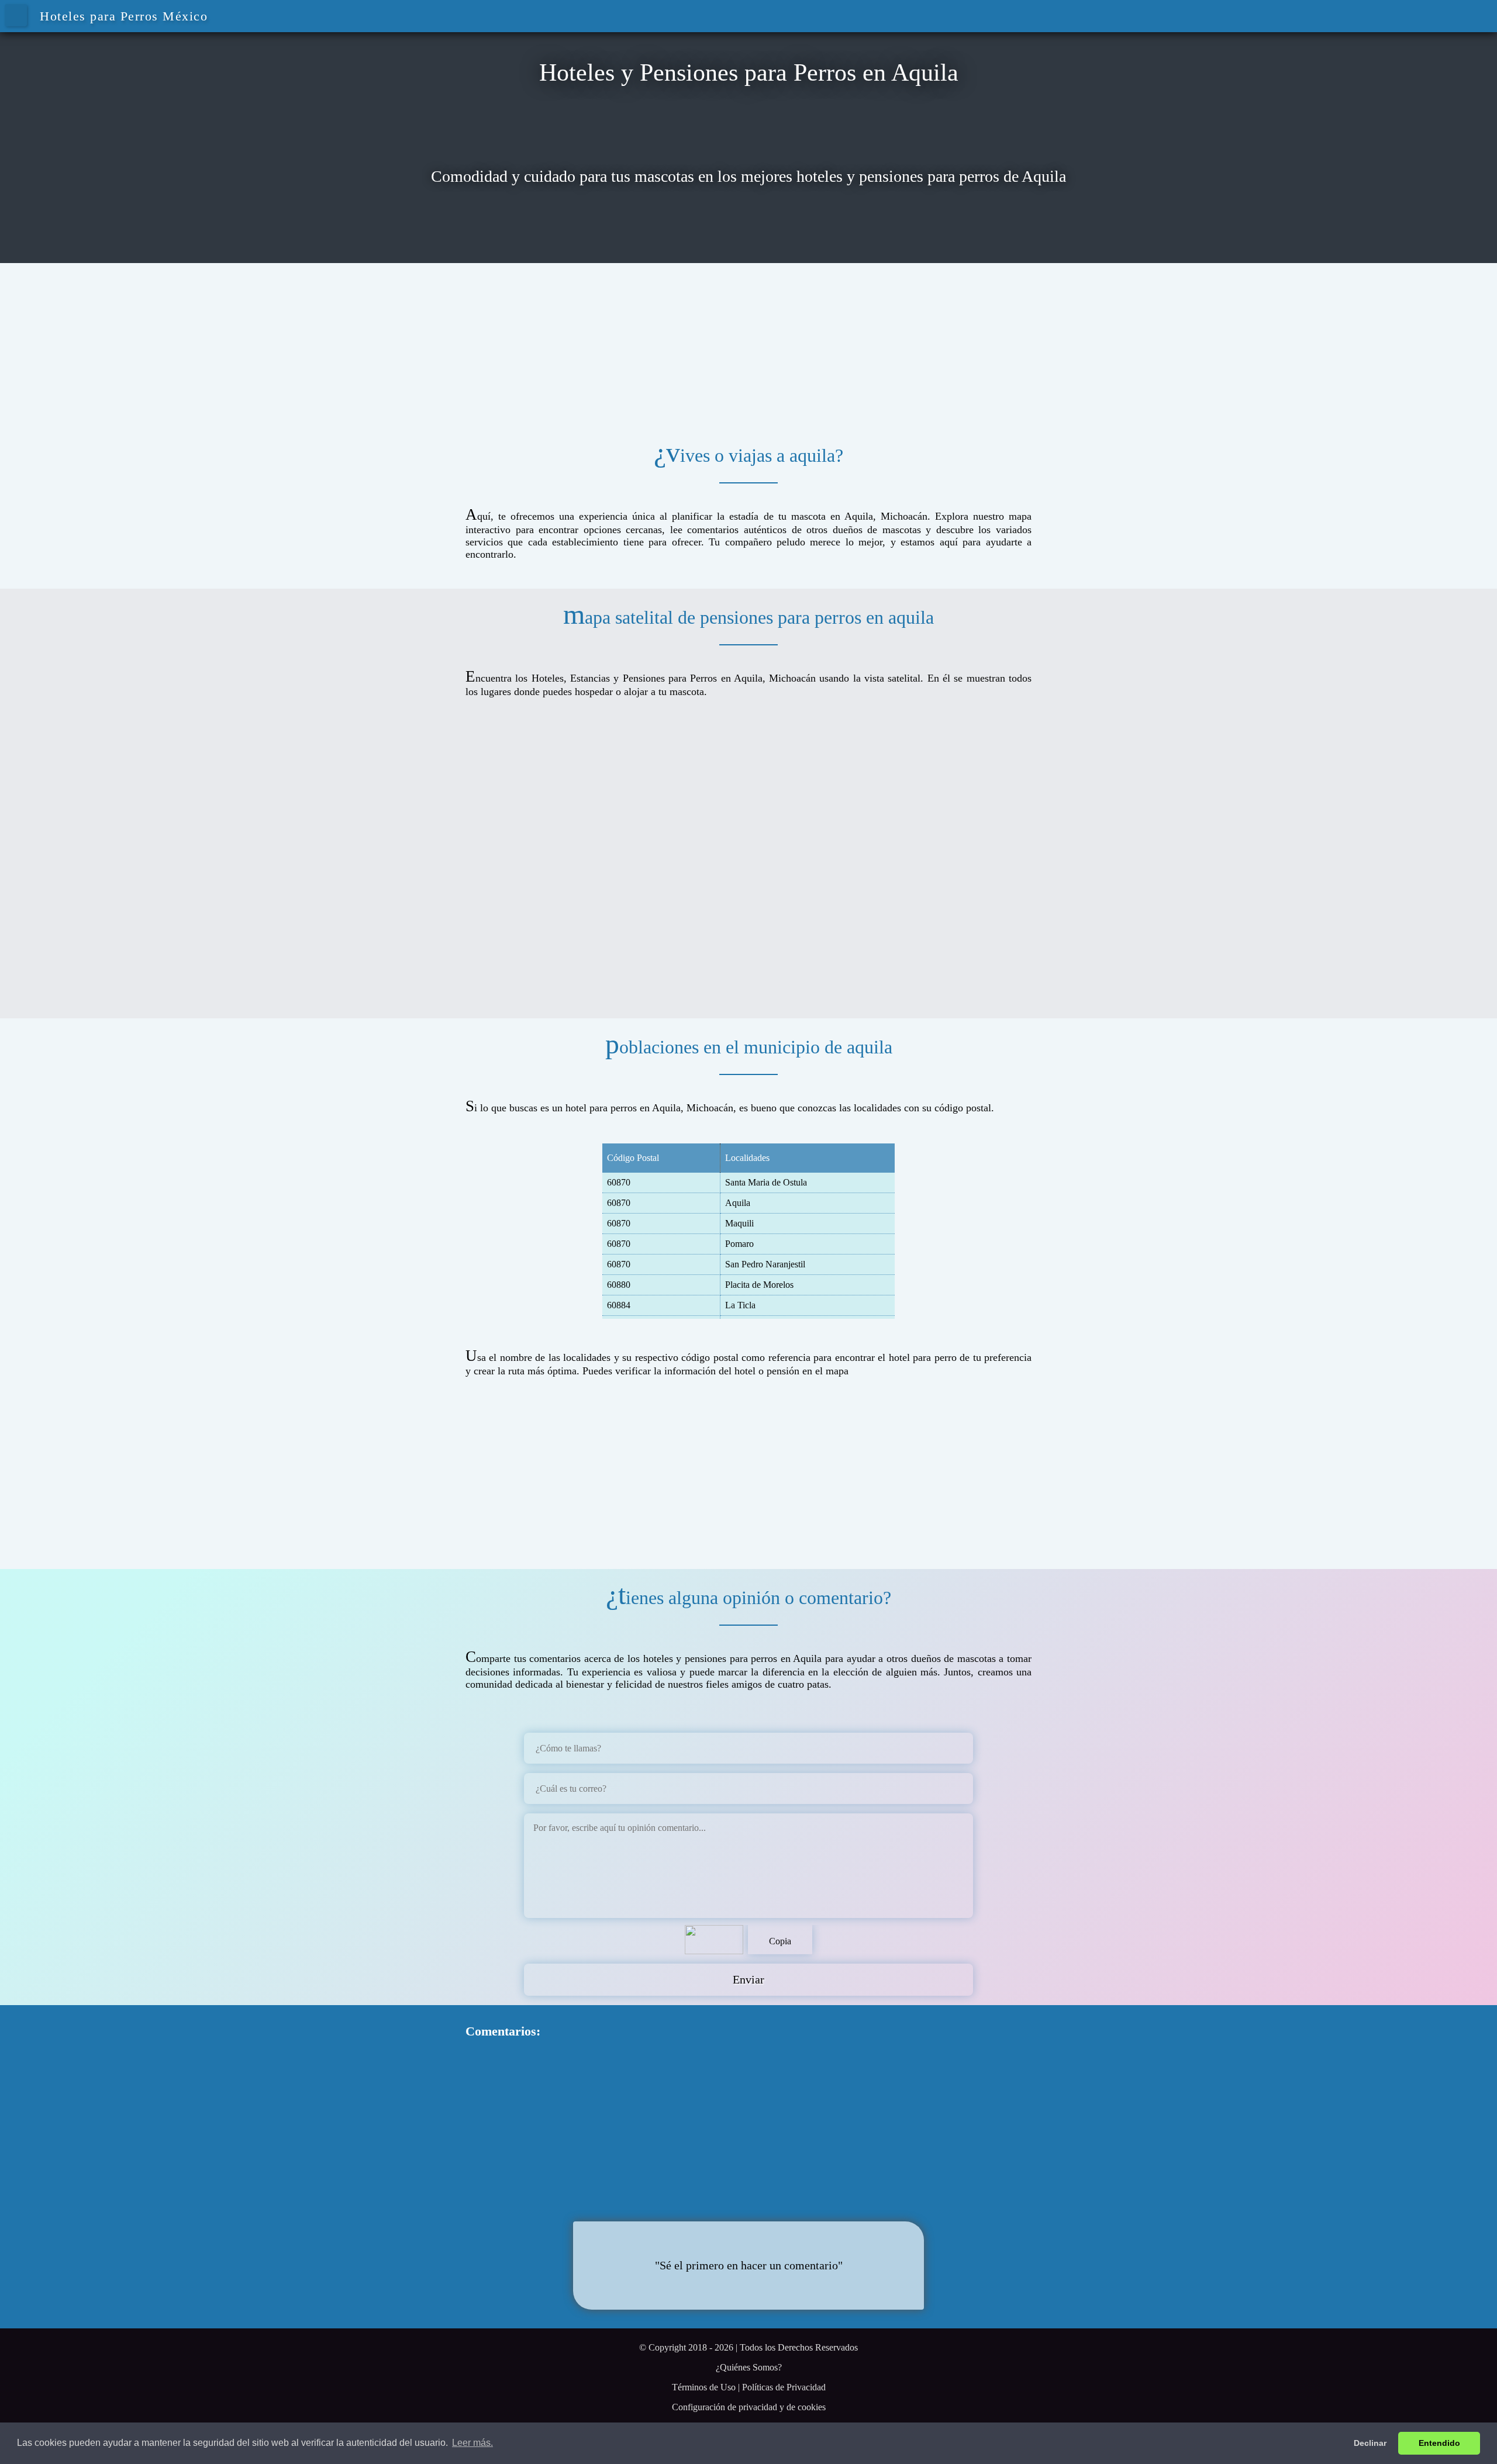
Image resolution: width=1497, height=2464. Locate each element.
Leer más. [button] (472, 2443)
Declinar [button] (1370, 2443)
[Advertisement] (748, 345)
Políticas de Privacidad (784, 2387)
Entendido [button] (1439, 2443)
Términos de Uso (704, 2387)
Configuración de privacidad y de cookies (749, 2407)
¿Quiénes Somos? (749, 2367)
